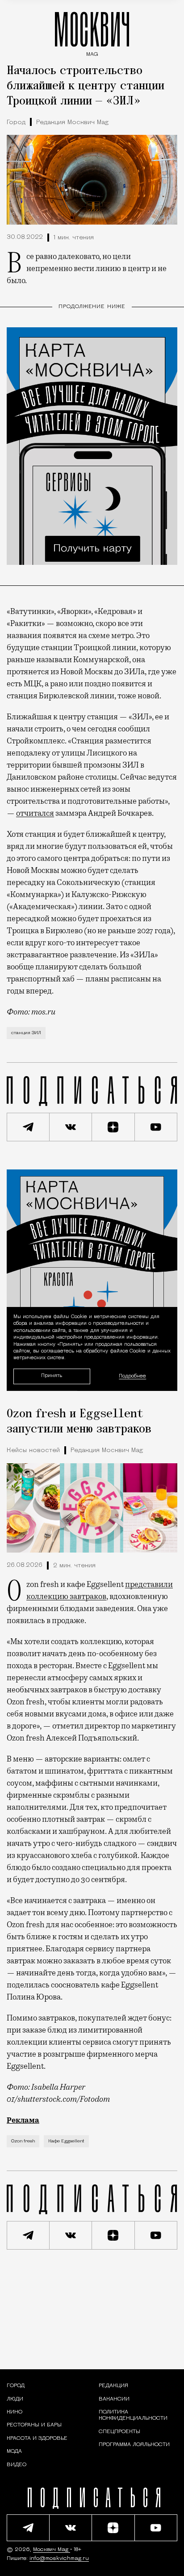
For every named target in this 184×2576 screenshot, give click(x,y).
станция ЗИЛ (26, 1033)
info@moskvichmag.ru (59, 2559)
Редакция (113, 2386)
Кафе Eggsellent (66, 2141)
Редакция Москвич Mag (72, 123)
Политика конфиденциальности (133, 2415)
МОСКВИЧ (92, 32)
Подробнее (132, 1376)
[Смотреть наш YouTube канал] (156, 1127)
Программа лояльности (134, 2445)
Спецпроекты (119, 2432)
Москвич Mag (52, 2550)
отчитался (35, 813)
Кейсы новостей (33, 1451)
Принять (52, 1376)
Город (16, 123)
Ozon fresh (23, 2141)
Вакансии (114, 2399)
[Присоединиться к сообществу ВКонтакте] (71, 1127)
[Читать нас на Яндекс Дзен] (113, 1127)
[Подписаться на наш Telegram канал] (28, 1127)
